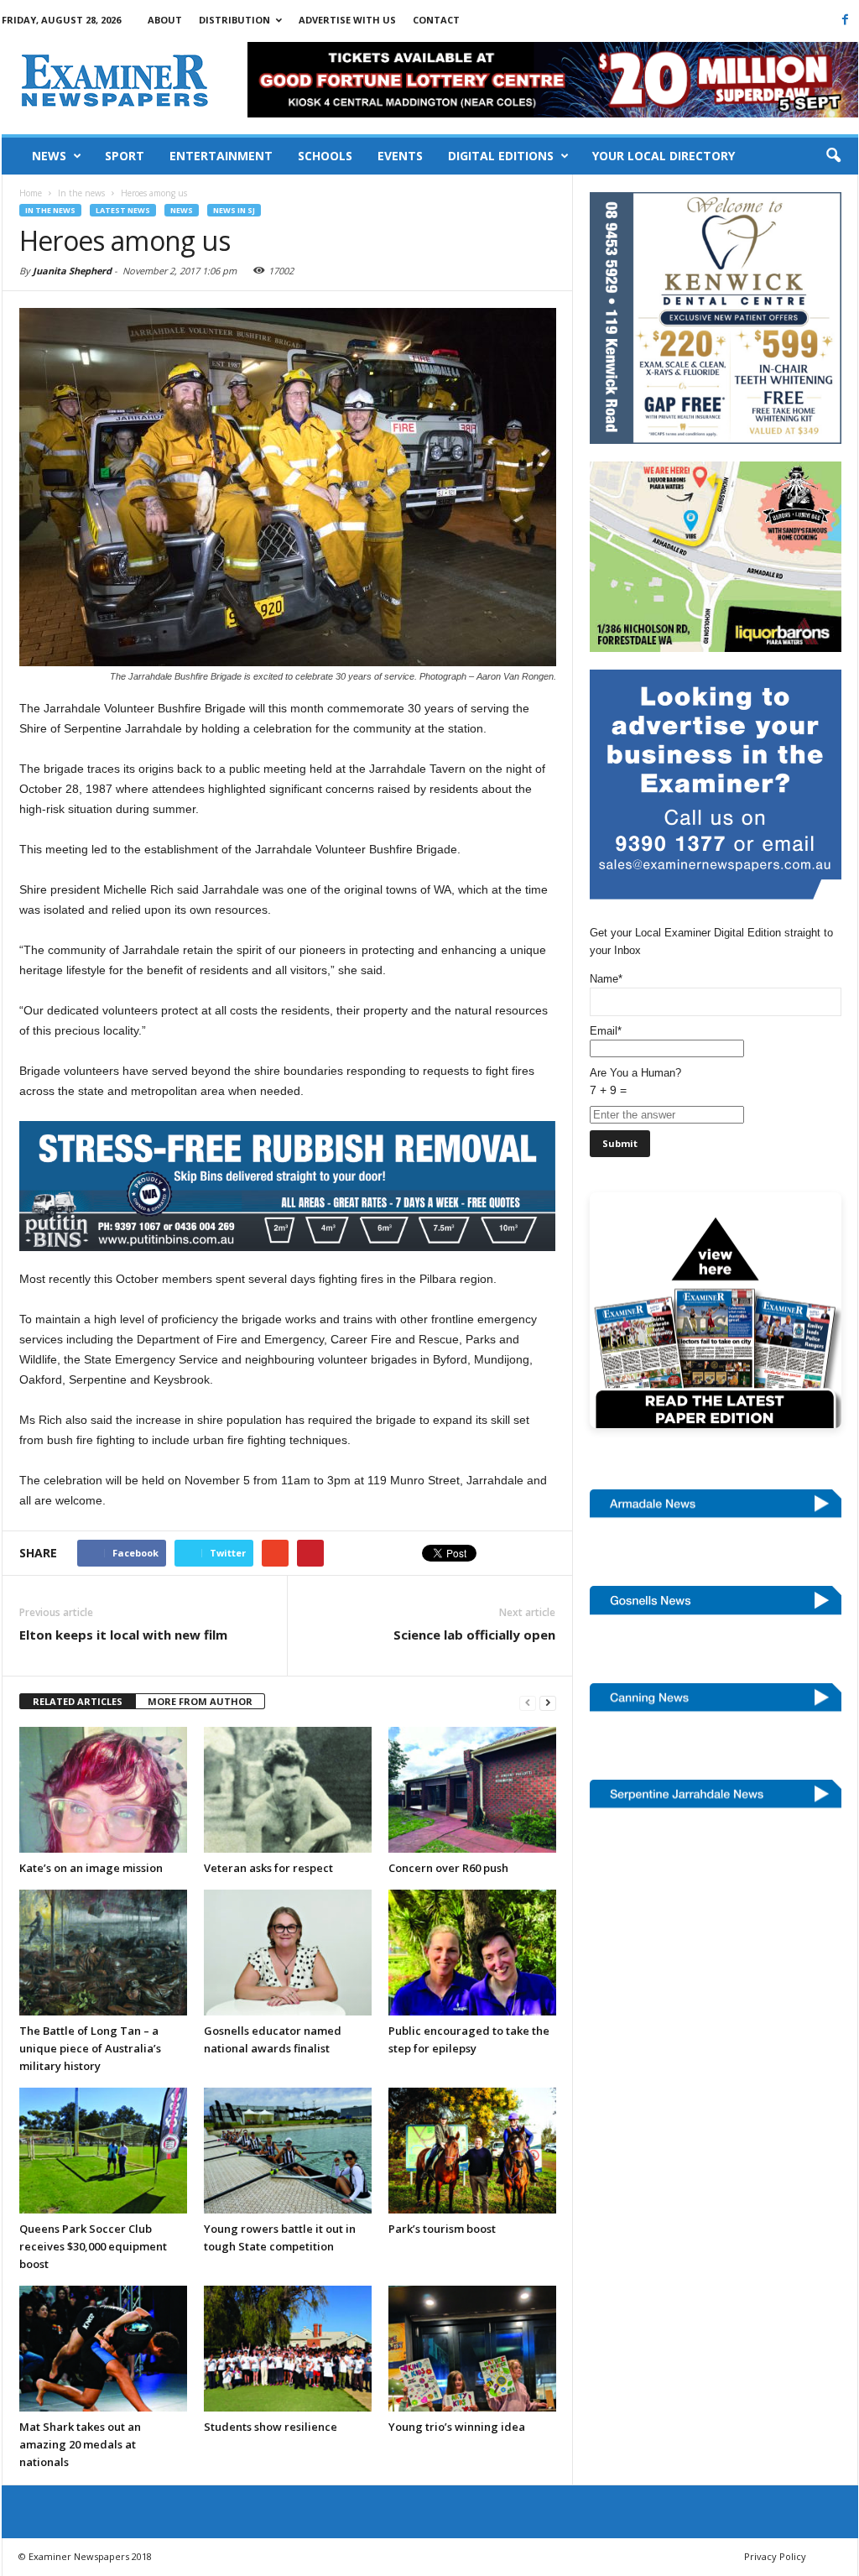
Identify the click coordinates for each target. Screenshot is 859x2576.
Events (400, 156)
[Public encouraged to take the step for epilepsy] (472, 1953)
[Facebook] (846, 19)
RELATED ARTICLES (78, 1701)
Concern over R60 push (448, 1868)
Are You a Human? (635, 1082)
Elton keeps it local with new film (123, 1635)
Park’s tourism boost (442, 2229)
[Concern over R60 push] (472, 1790)
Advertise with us (347, 20)
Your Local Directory (664, 156)
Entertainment (221, 156)
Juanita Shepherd (72, 271)
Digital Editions (501, 156)
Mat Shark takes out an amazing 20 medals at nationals (80, 2444)
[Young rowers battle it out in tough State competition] (288, 2151)
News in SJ (234, 210)
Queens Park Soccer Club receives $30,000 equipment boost (93, 2246)
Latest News (123, 210)
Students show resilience (271, 2427)
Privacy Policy (775, 2556)
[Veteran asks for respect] (288, 1790)
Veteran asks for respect (268, 1868)
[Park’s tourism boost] (472, 2151)
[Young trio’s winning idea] (472, 2349)
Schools (325, 156)
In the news (50, 210)
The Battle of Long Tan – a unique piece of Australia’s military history (90, 2048)
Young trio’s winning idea (457, 2427)
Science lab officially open (474, 1635)
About (165, 20)
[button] (833, 156)
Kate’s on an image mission (91, 1868)
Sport (125, 156)
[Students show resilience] (288, 2349)
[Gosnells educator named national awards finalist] (288, 1953)
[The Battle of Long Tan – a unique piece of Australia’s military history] (103, 1953)
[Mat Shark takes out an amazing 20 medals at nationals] (103, 2349)
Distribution (234, 20)
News (49, 156)
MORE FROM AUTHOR (200, 1701)
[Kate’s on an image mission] (103, 1790)
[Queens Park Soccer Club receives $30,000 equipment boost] (103, 2151)
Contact (436, 20)
